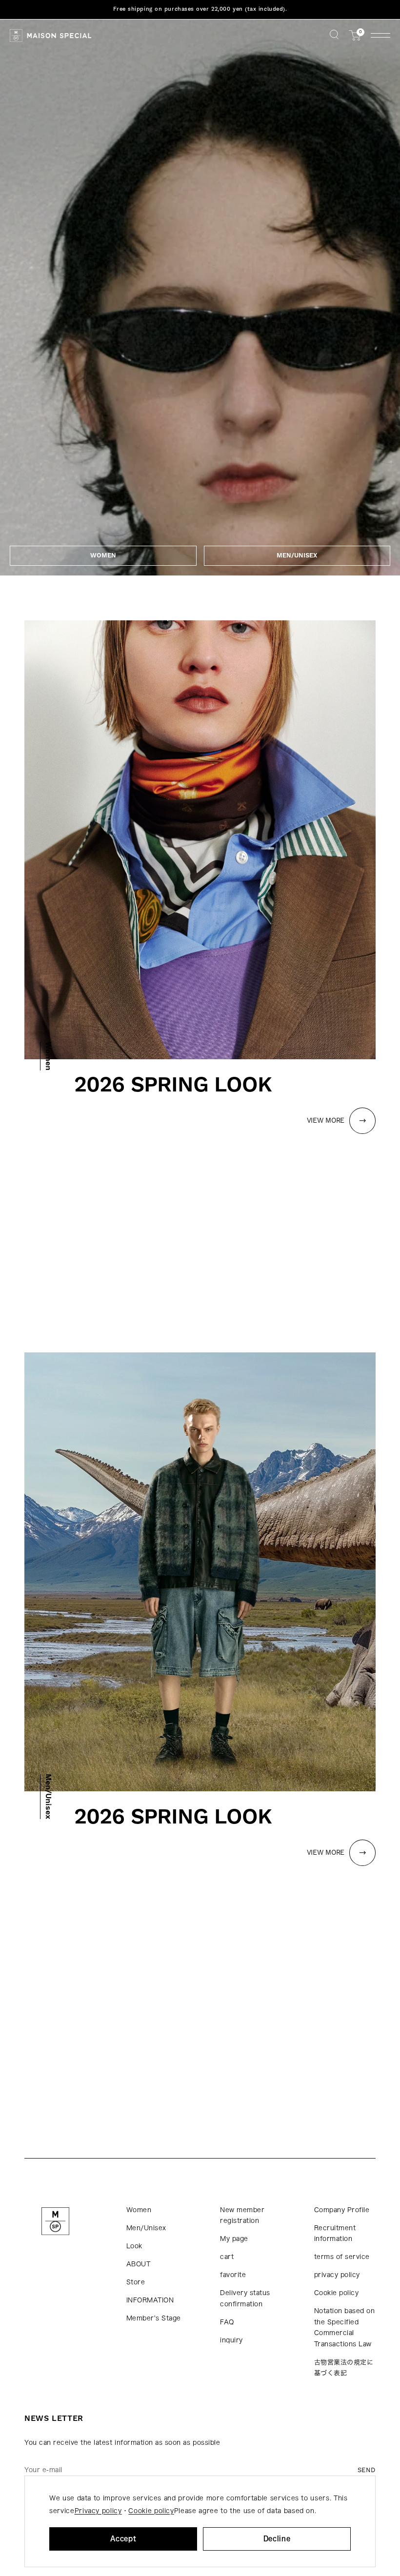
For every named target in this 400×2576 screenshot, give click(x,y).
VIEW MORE (326, 1121)
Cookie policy (337, 2293)
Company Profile (342, 2210)
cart (227, 2257)
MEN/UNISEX (297, 555)
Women (139, 2210)
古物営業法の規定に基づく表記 (344, 2368)
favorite (233, 2275)
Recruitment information (335, 2234)
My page (234, 2239)
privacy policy (337, 2275)
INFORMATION (150, 2300)
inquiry (231, 2340)
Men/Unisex (146, 2228)
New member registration (242, 2216)
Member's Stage (154, 2318)
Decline (277, 2539)
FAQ (227, 2322)
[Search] (334, 35)
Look (134, 2246)
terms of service (342, 2257)
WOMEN (103, 555)
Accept (123, 2539)
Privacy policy (98, 2511)
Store (136, 2282)
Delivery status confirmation (245, 2299)
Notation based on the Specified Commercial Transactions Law (345, 2328)
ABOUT (139, 2264)
